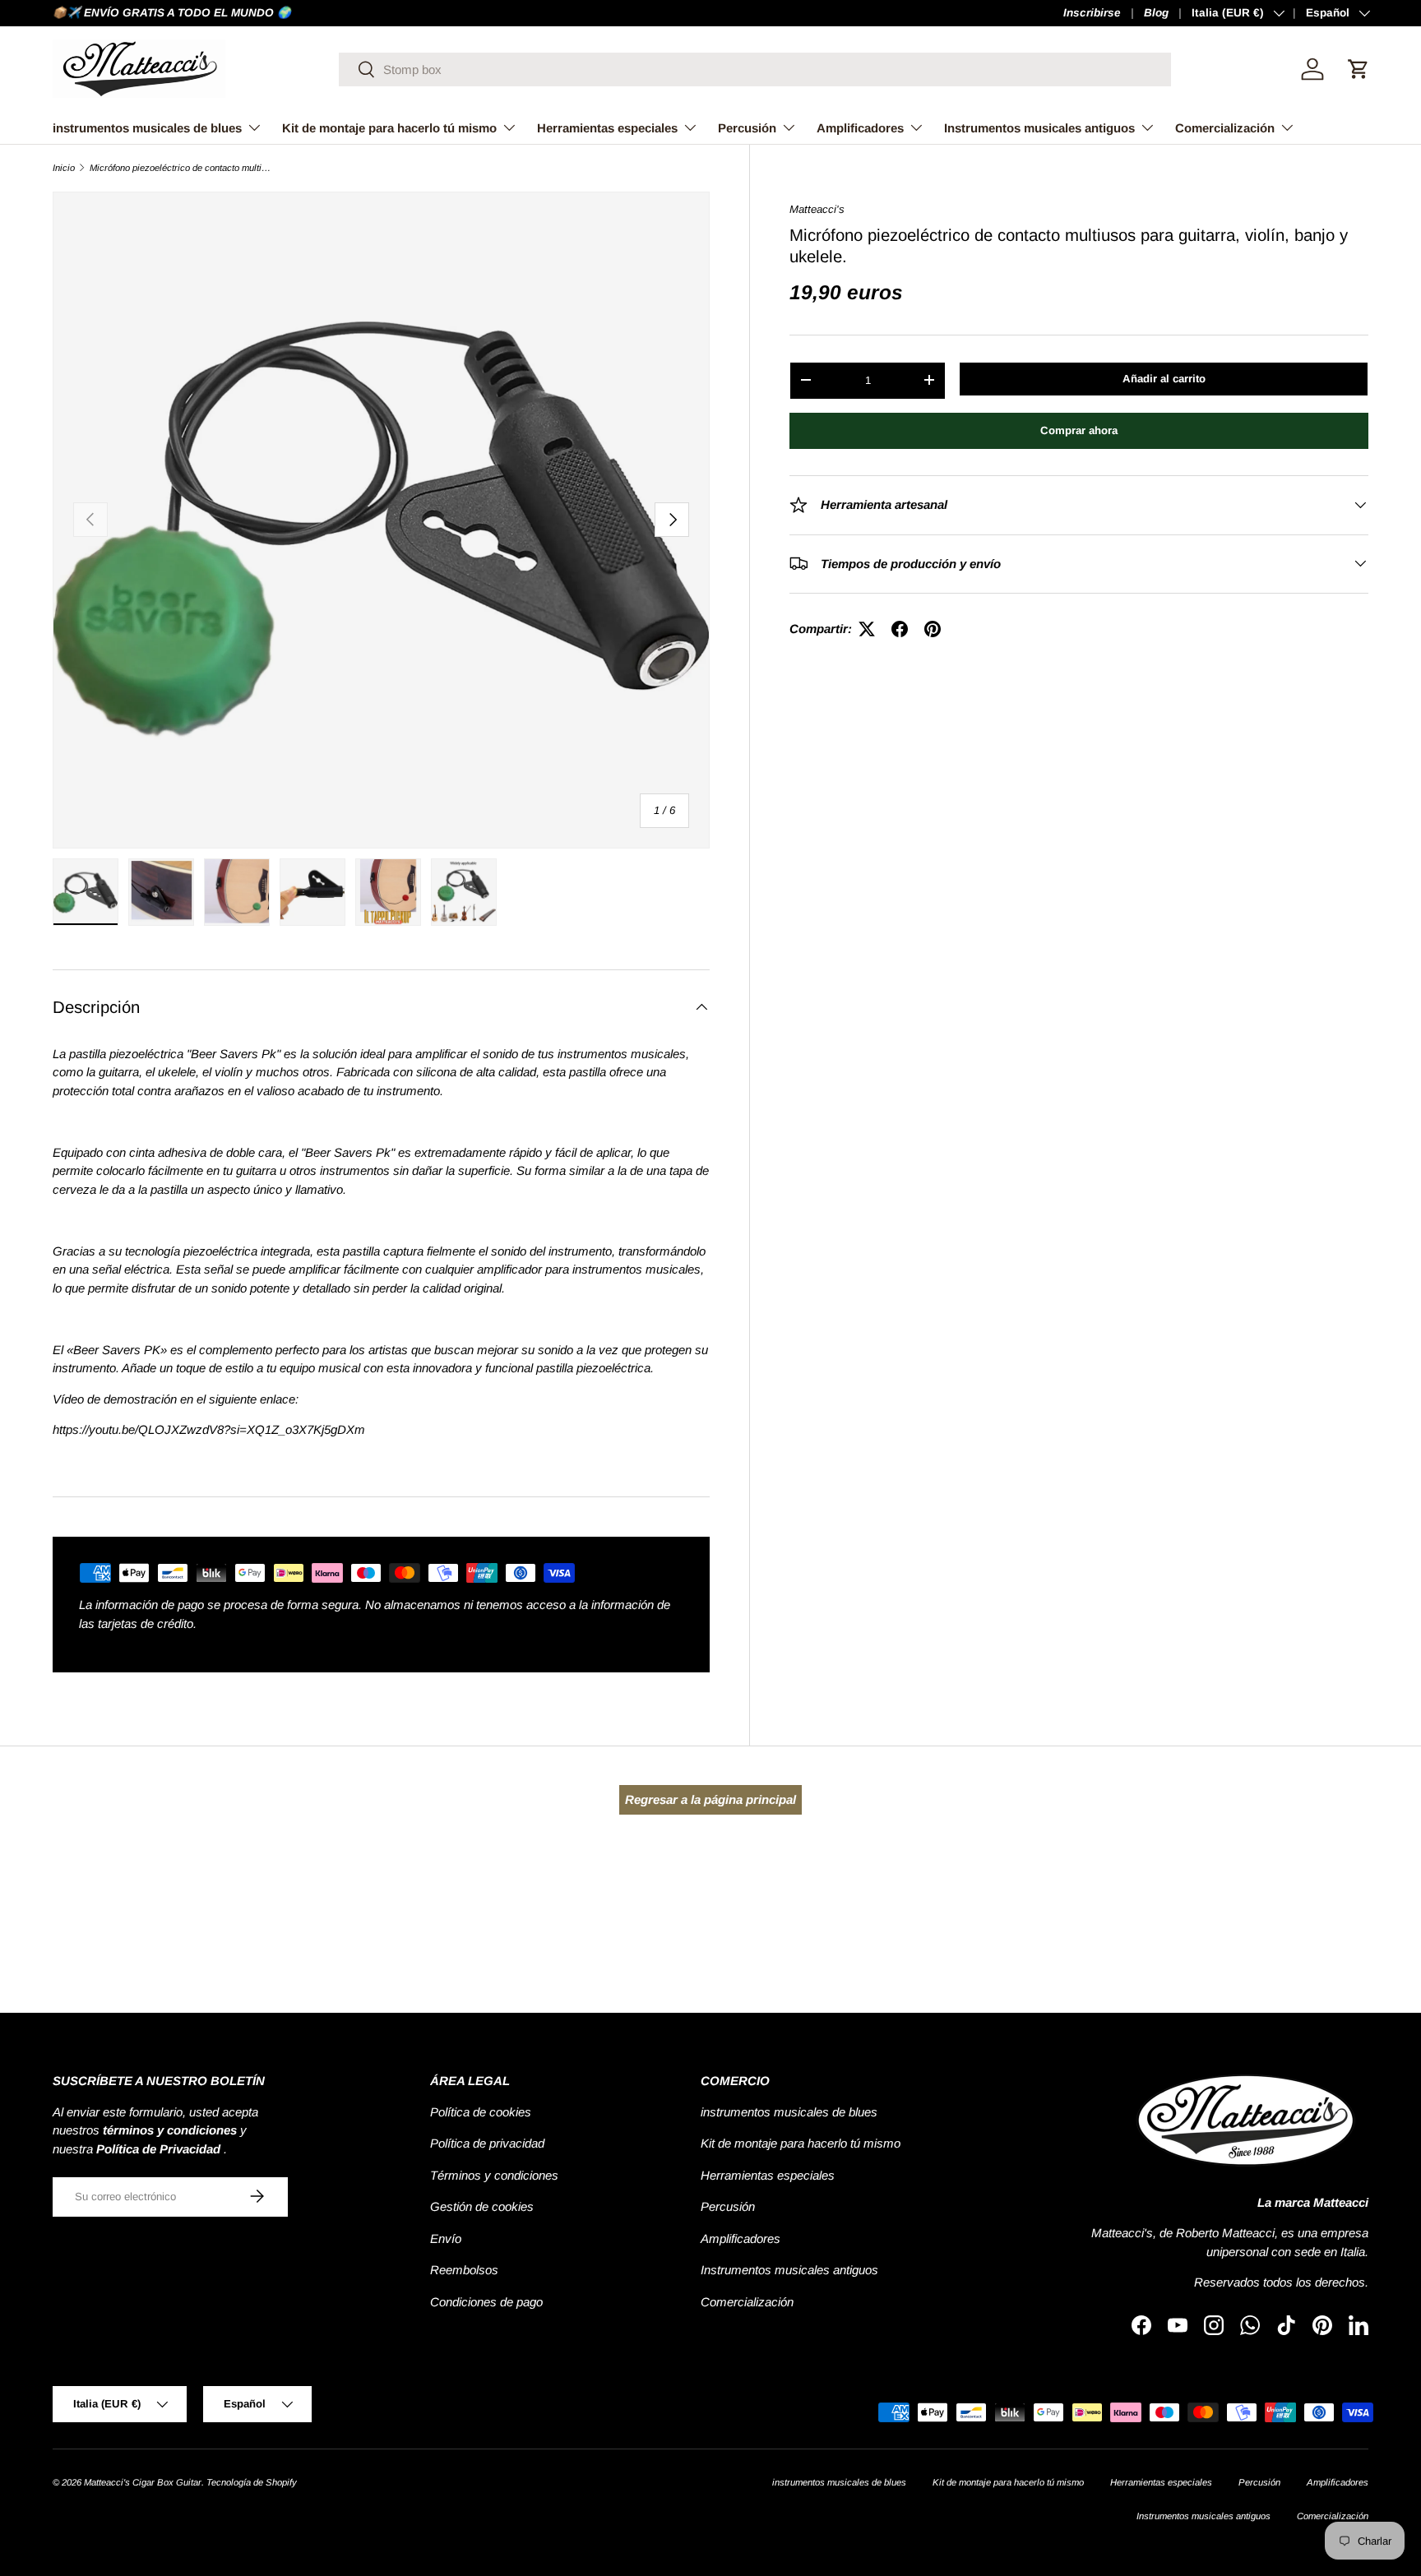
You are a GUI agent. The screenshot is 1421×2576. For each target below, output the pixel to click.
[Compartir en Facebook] (900, 629)
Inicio (64, 168)
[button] (1359, 69)
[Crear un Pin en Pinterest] (933, 629)
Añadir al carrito (1164, 378)
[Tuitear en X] (867, 629)
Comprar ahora (1079, 430)
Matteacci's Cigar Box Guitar (143, 2482)
